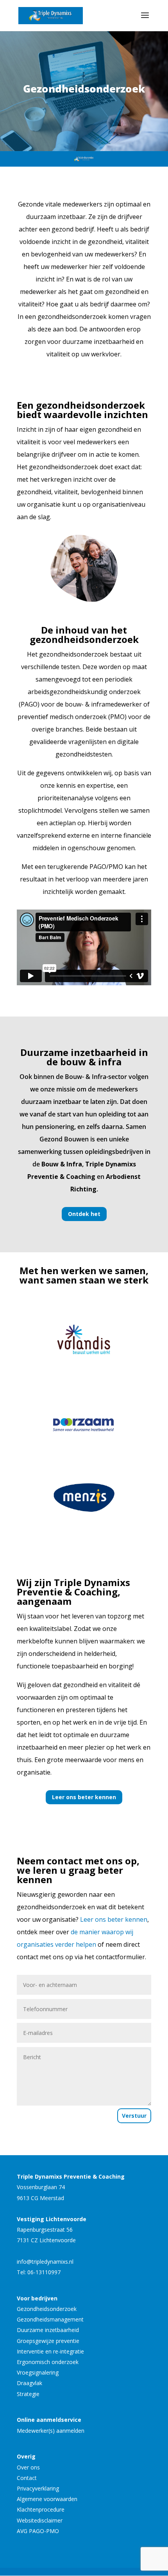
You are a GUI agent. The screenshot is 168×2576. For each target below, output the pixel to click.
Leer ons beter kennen (84, 1797)
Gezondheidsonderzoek (47, 2309)
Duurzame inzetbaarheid (48, 2330)
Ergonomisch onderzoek (48, 2362)
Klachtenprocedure (41, 2509)
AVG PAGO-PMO (38, 2531)
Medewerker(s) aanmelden (51, 2431)
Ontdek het (84, 1214)
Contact (27, 2478)
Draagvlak (29, 2383)
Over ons (28, 2467)
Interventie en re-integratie (50, 2351)
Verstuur (134, 2116)
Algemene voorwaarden (47, 2499)
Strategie (28, 2394)
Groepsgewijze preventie (48, 2341)
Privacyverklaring (38, 2488)
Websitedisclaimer (40, 2520)
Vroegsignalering (38, 2372)
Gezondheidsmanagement (50, 2319)
